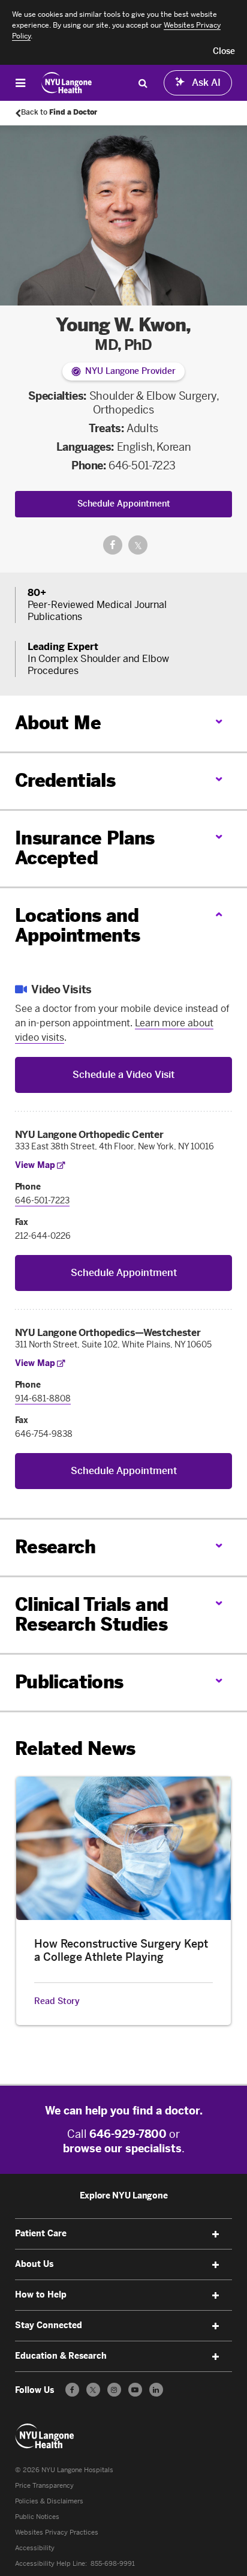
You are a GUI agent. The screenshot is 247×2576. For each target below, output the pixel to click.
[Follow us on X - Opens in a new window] (93, 2390)
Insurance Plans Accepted (85, 848)
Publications (69, 1682)
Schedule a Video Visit (123, 1075)
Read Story (57, 2002)
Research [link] (55, 1548)
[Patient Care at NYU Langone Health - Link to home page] (67, 83)
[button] (224, 52)
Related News (75, 1749)
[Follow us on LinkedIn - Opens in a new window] (156, 2390)
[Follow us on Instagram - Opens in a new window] (114, 2390)
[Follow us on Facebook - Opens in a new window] (72, 2390)
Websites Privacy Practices (57, 2532)
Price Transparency (44, 2486)
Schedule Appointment (124, 504)
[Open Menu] (20, 83)
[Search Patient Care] (143, 83)
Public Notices (37, 2517)
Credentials (65, 781)
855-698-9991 (113, 2564)
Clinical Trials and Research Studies (92, 1615)
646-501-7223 (142, 466)
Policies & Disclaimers (49, 2501)
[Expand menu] (215, 2234)
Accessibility (35, 2548)
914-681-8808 (43, 1399)
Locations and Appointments (78, 926)
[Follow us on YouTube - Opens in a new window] (135, 2390)
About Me (58, 723)
